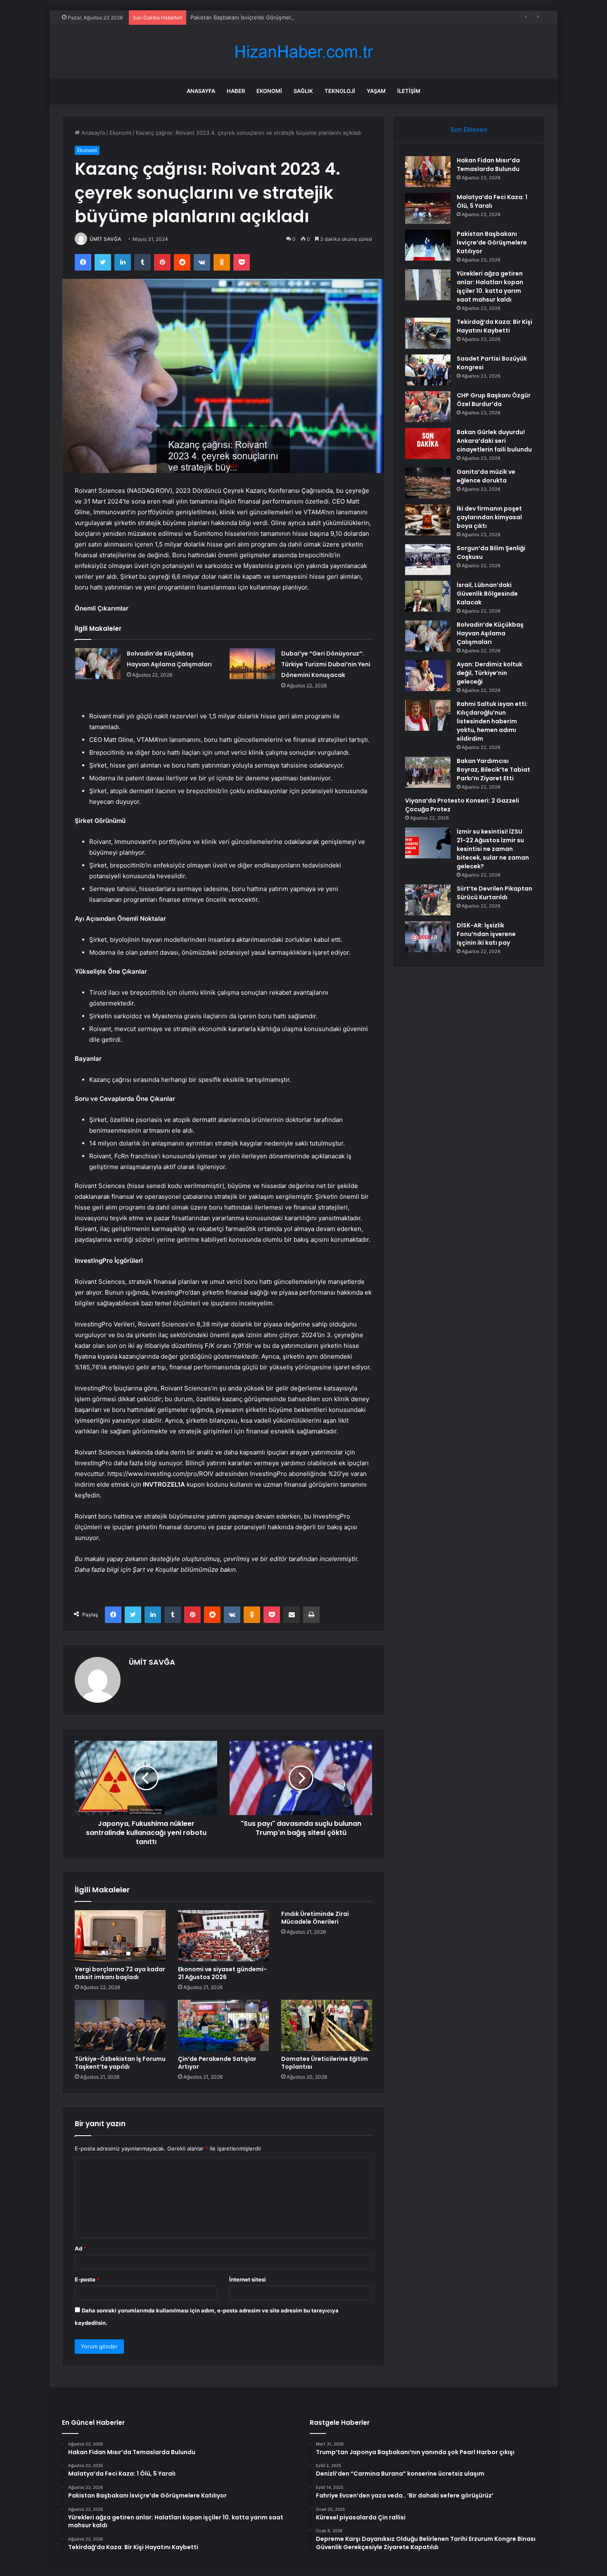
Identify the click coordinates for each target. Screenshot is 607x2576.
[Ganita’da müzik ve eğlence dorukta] (428, 483)
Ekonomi (269, 91)
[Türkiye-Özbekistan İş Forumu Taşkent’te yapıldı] (120, 2025)
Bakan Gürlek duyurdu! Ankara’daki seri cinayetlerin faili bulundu (494, 441)
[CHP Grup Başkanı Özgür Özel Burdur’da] (428, 407)
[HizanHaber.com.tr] (303, 52)
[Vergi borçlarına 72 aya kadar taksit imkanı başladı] (120, 1936)
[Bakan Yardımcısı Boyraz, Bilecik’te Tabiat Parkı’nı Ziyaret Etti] (428, 772)
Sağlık (303, 91)
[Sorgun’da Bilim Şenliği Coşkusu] (428, 560)
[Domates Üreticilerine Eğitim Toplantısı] (327, 2025)
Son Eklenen (469, 130)
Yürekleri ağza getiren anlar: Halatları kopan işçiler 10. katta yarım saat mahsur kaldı (490, 286)
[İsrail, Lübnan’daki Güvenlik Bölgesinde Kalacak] (428, 596)
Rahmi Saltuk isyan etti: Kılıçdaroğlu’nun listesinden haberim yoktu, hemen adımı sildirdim (492, 721)
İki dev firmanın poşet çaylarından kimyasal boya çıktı (489, 517)
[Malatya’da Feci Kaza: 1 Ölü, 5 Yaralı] (428, 208)
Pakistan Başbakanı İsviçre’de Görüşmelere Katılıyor (256, 17)
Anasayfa (201, 91)
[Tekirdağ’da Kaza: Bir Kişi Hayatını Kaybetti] (428, 333)
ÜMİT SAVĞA (106, 239)
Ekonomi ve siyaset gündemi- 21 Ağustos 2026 (222, 1973)
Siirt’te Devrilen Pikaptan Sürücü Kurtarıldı (494, 893)
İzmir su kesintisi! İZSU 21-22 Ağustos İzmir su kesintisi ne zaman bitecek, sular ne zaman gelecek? (493, 849)
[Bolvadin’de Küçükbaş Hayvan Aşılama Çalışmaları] (98, 664)
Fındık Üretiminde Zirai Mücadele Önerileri (315, 1918)
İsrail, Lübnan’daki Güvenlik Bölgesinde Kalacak (487, 594)
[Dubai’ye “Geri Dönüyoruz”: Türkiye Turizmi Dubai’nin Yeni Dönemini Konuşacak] (252, 664)
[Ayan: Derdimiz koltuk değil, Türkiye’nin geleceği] (428, 676)
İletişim (409, 91)
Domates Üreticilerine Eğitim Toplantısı (325, 2063)
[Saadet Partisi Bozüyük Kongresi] (428, 370)
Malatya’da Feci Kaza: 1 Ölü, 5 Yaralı (492, 201)
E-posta (87, 2279)
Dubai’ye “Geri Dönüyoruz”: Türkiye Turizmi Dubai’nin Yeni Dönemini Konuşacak (326, 664)
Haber (236, 91)
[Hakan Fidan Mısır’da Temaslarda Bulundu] (428, 172)
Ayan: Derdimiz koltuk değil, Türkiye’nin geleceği (490, 673)
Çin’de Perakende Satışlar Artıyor (217, 2063)
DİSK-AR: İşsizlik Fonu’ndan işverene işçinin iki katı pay (486, 934)
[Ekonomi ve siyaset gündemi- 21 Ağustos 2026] (223, 1936)
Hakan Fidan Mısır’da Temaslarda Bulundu (488, 165)
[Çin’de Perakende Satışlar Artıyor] (223, 2025)
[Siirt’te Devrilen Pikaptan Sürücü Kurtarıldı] (428, 900)
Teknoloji (340, 91)
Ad (81, 2248)
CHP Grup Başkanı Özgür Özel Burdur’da (494, 400)
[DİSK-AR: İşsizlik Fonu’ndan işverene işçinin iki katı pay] (428, 937)
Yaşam (376, 91)
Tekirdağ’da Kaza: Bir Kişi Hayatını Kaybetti (494, 326)
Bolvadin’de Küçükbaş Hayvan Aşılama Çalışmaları (490, 633)
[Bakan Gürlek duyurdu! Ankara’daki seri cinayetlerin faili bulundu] (428, 443)
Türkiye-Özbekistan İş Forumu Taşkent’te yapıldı (120, 2063)
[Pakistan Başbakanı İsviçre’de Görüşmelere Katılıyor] (428, 245)
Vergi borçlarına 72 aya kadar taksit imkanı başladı (120, 1973)
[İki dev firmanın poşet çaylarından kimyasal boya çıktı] (428, 520)
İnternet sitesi (248, 2279)
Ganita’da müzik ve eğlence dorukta (486, 476)
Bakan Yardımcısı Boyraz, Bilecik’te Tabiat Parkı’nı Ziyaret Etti (493, 770)
